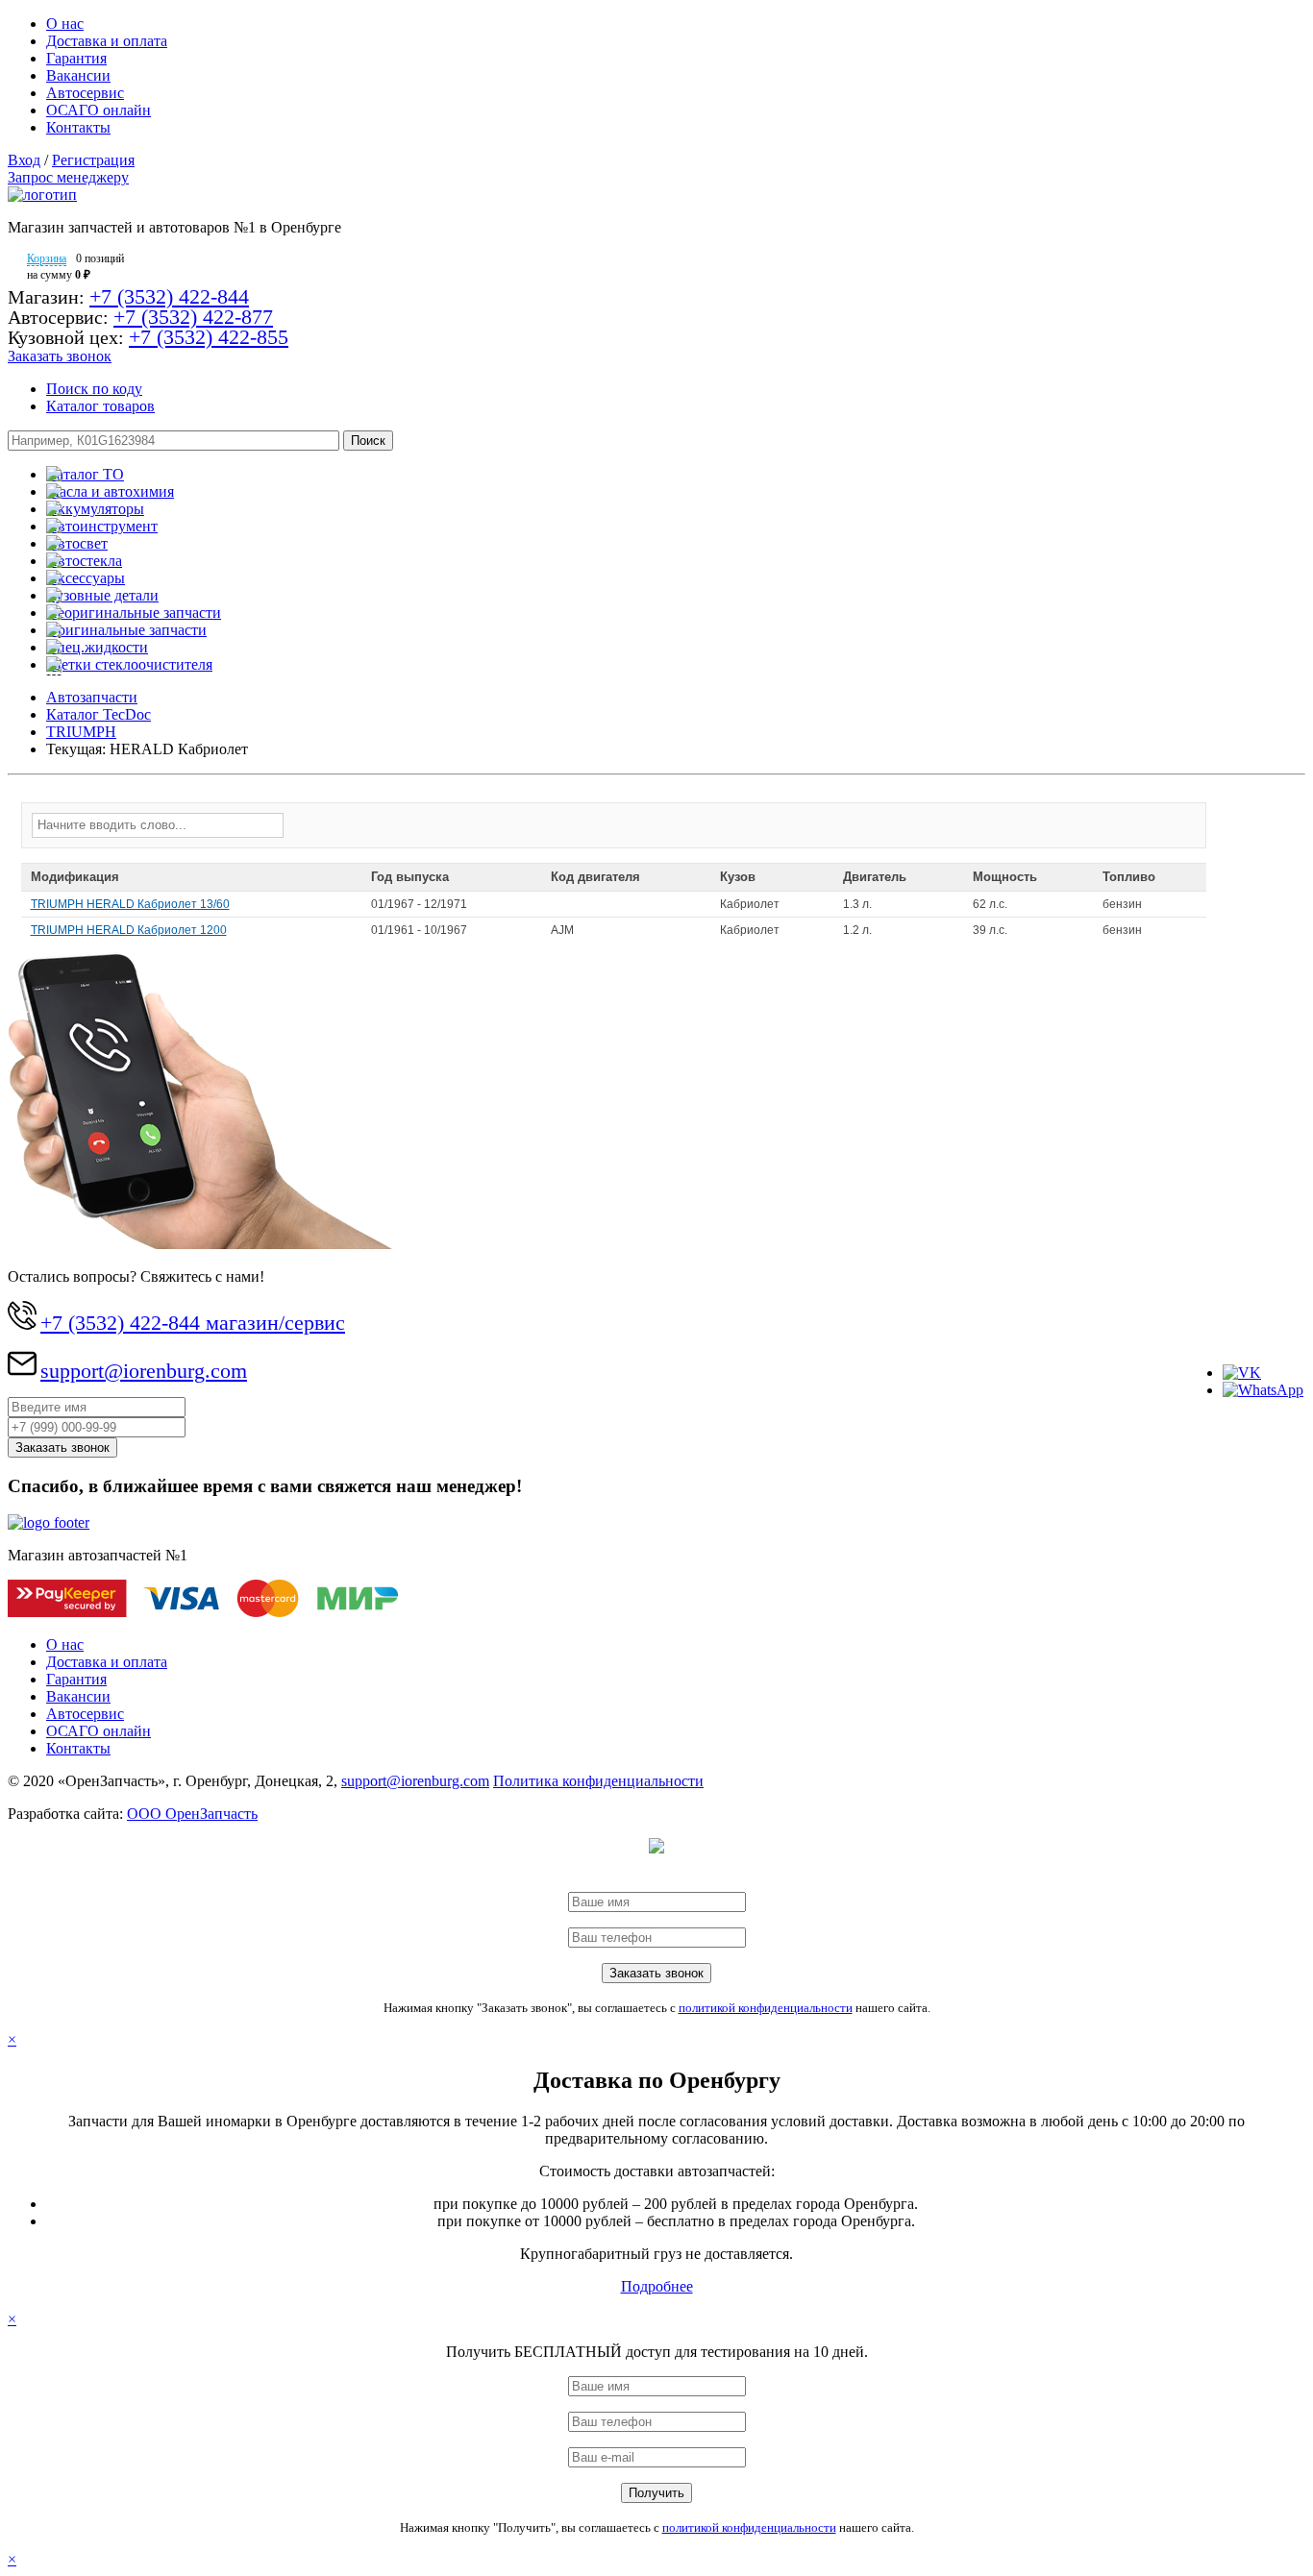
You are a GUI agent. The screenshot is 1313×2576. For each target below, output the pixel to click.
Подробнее (657, 2286)
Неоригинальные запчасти (134, 613)
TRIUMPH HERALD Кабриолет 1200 (129, 930)
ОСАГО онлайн (99, 110)
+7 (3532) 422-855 (209, 337)
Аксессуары (86, 578)
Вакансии (78, 75)
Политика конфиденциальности (598, 1781)
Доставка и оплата (107, 41)
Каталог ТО (85, 474)
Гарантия (76, 58)
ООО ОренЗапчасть (192, 1814)
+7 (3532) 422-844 (169, 296)
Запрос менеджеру (68, 177)
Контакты (78, 127)
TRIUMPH (81, 732)
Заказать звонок (60, 356)
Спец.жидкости (97, 647)
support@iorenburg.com (144, 1371)
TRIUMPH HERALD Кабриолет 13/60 (130, 904)
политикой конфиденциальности (766, 2008)
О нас (65, 24)
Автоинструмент (102, 526)
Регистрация (93, 160)
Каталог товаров (100, 406)
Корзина (47, 258)
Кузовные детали (102, 595)
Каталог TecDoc (99, 714)
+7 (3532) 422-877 (193, 317)
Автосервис (85, 93)
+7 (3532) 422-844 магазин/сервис (193, 1323)
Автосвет (77, 543)
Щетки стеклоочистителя (129, 664)
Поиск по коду (94, 389)
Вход (24, 160)
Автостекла (84, 561)
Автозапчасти (92, 697)
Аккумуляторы (95, 509)
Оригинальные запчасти (126, 630)
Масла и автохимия (110, 491)
